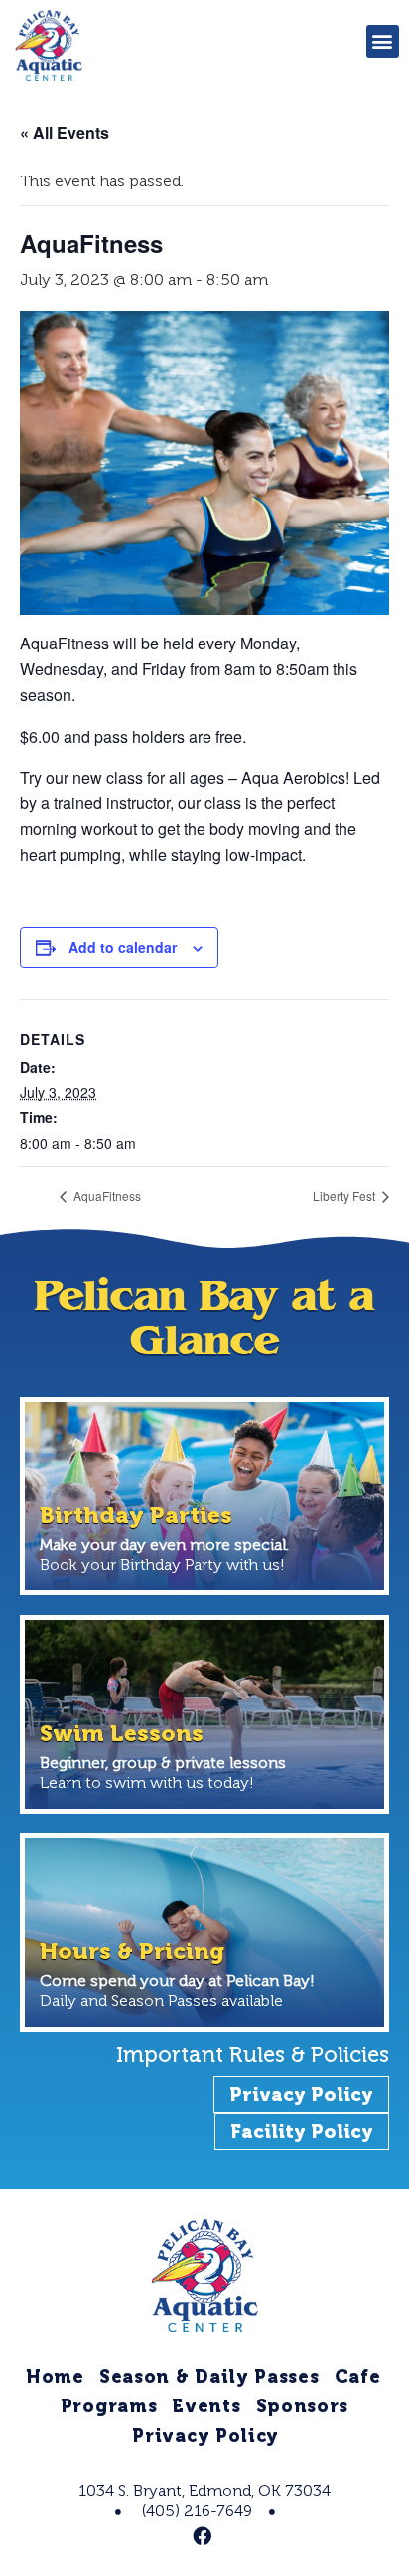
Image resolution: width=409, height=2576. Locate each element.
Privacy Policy (205, 2436)
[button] (383, 41)
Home (55, 2377)
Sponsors (303, 2406)
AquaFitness (106, 1195)
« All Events (65, 132)
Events (206, 2406)
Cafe (358, 2377)
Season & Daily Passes (209, 2377)
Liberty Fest (345, 1195)
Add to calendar (123, 947)
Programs (109, 2406)
